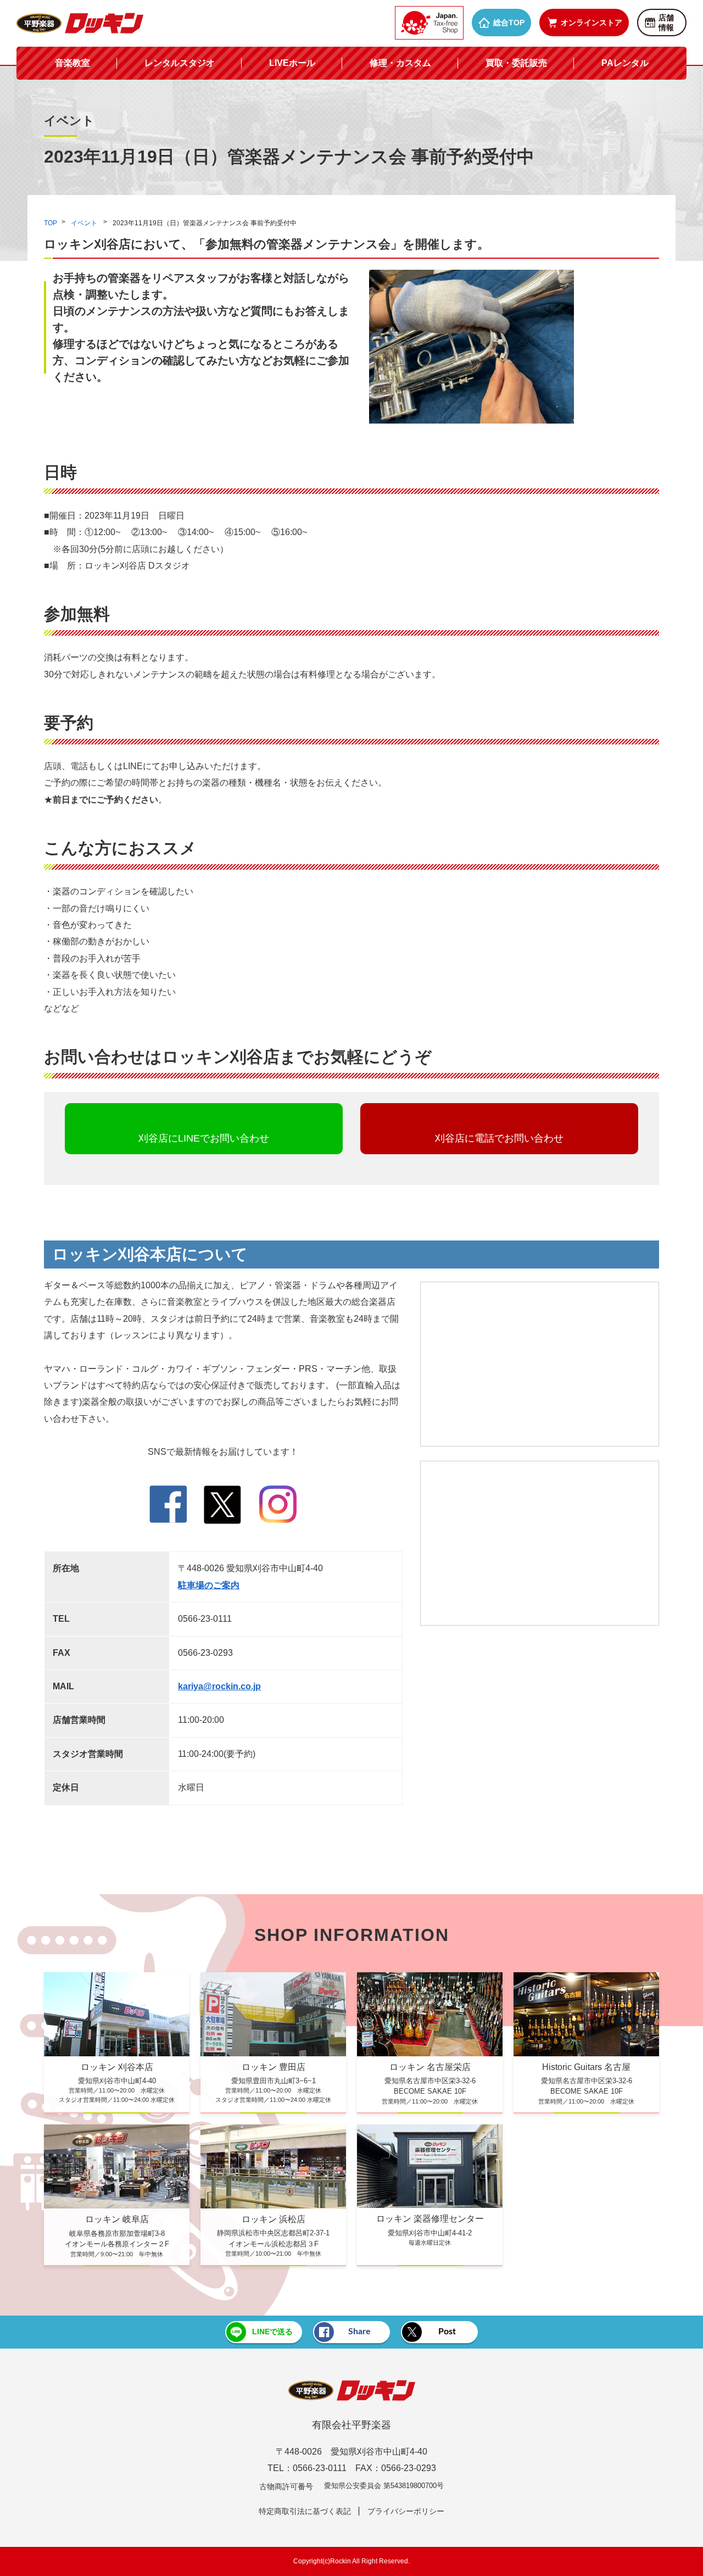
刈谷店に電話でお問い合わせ (499, 1138)
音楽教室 (72, 63)
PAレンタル (625, 63)
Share (359, 2332)
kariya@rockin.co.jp (219, 1686)
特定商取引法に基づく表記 (305, 2511)
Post (447, 2332)
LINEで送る (272, 2332)
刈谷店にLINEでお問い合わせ (204, 1138)
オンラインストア (592, 23)
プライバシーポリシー (406, 2511)
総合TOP (509, 23)
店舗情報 (666, 23)
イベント (85, 223)
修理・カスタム (400, 63)
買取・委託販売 (516, 63)
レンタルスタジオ (180, 63)
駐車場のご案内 (209, 1585)
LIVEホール (292, 63)
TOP (51, 223)
